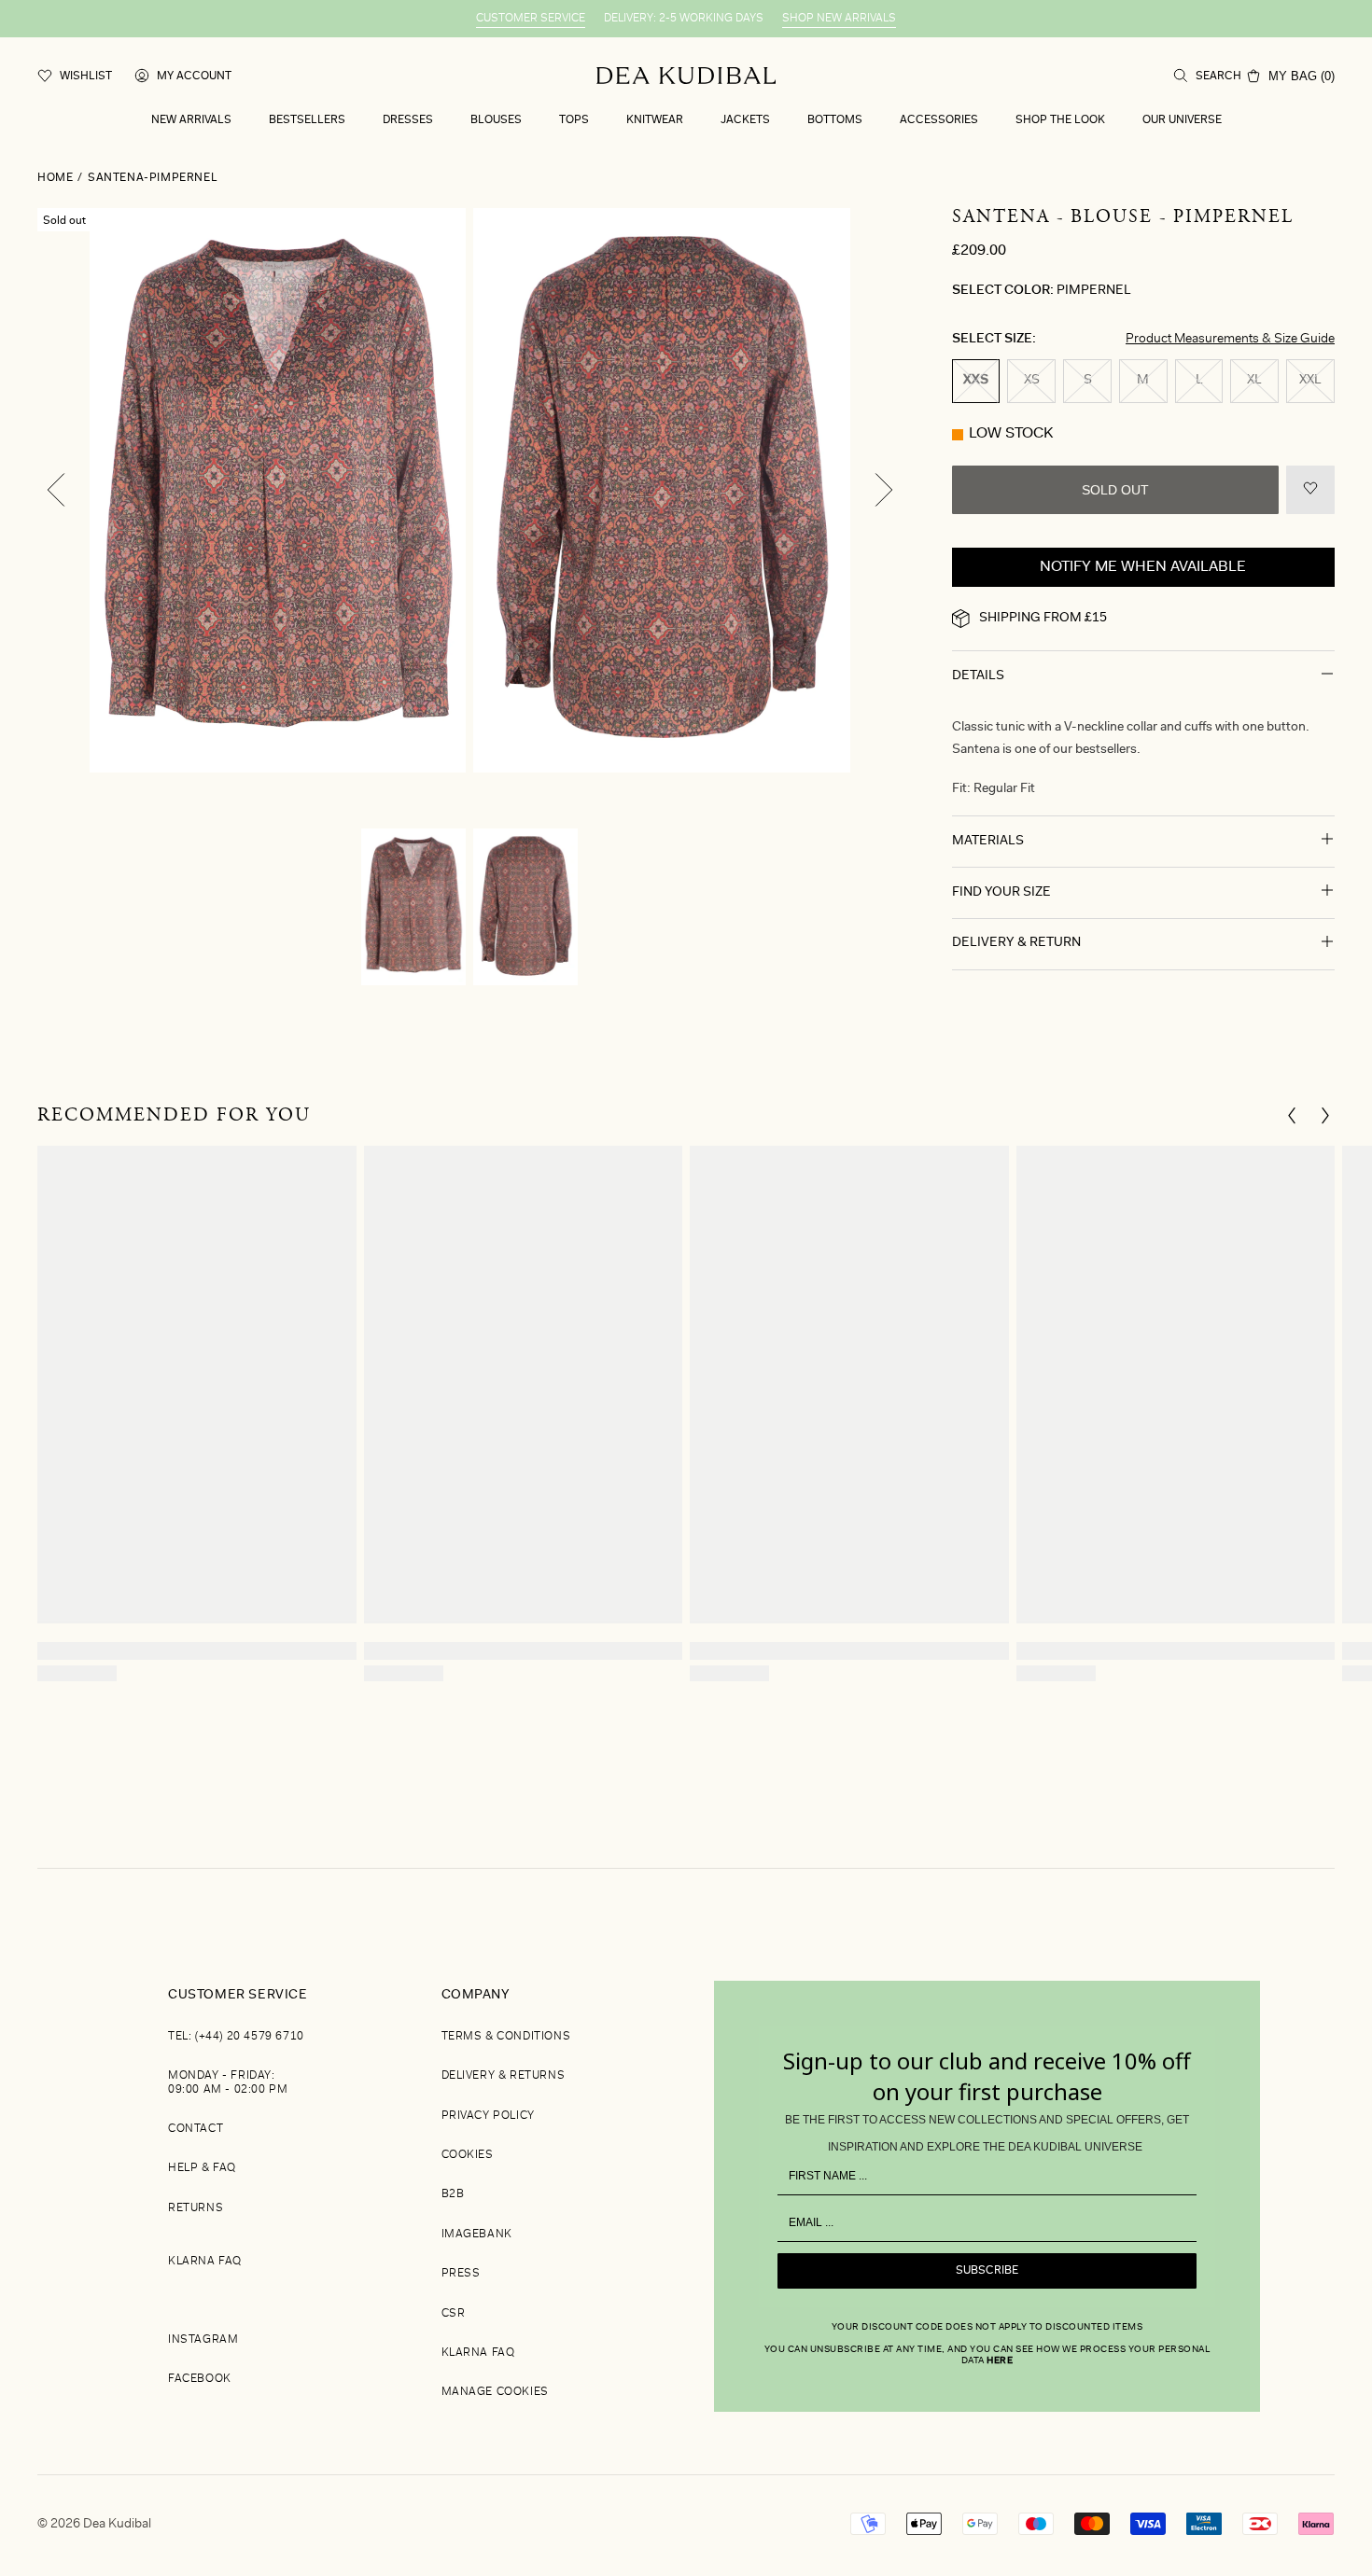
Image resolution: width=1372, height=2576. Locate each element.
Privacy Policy (488, 2116)
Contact (196, 2129)
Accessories (939, 120)
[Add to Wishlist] (1310, 490)
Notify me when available (1143, 567)
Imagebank (477, 2235)
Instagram (203, 2340)
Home (55, 178)
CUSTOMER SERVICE (531, 19)
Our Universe (1182, 120)
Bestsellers (307, 120)
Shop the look (1060, 120)
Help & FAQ (202, 2168)
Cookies (468, 2155)
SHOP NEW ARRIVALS (839, 19)
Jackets (745, 120)
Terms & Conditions (506, 2037)
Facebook (200, 2379)
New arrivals (191, 120)
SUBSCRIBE (987, 2271)
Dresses (408, 120)
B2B (453, 2194)
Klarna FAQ (205, 2262)
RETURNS (196, 2208)
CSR (454, 2314)
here (1000, 2361)
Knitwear (655, 120)
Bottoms (835, 120)
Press (461, 2274)
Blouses (496, 120)
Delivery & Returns (504, 2076)
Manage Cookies (495, 2392)
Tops (574, 120)
